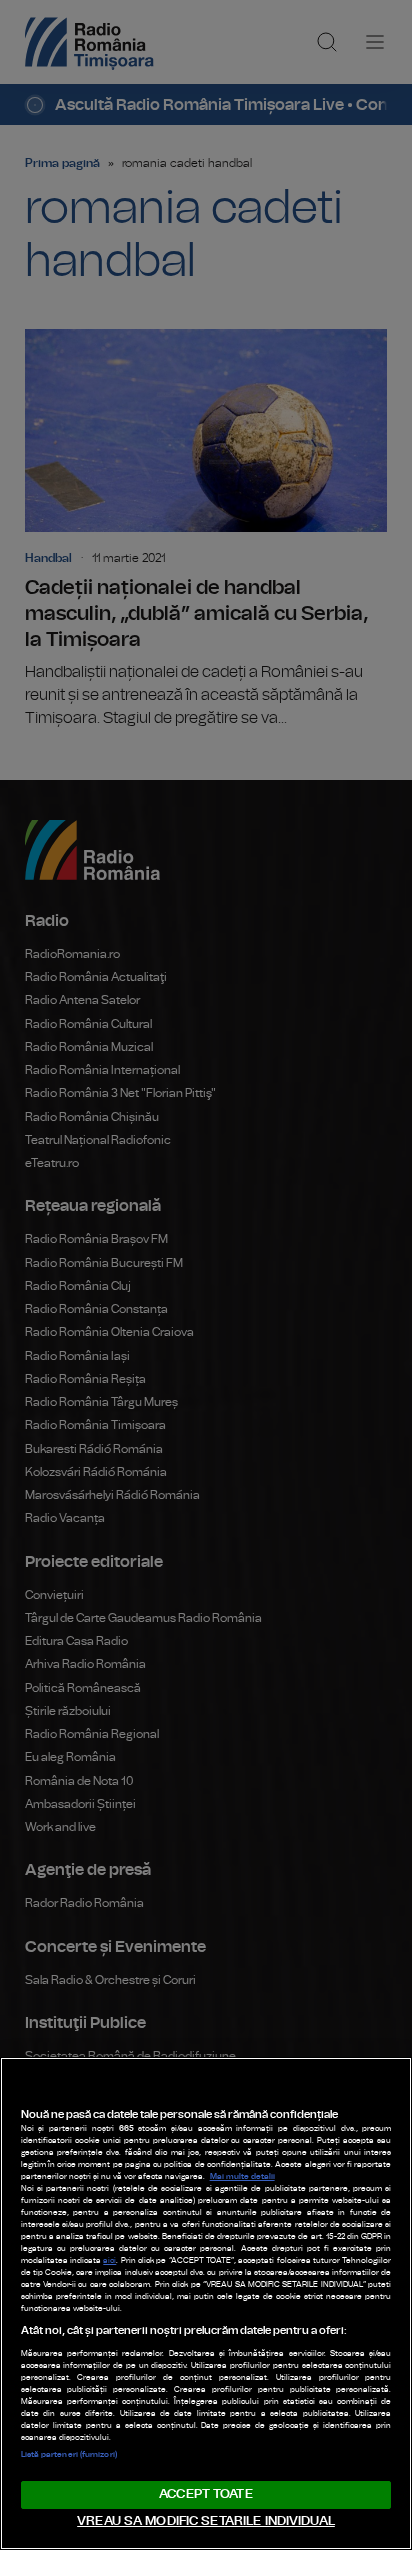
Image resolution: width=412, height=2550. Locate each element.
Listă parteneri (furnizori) (69, 2455)
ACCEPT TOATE (206, 2494)
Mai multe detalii (242, 2177)
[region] (206, 2303)
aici (109, 2261)
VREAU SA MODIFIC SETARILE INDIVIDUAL (206, 2521)
